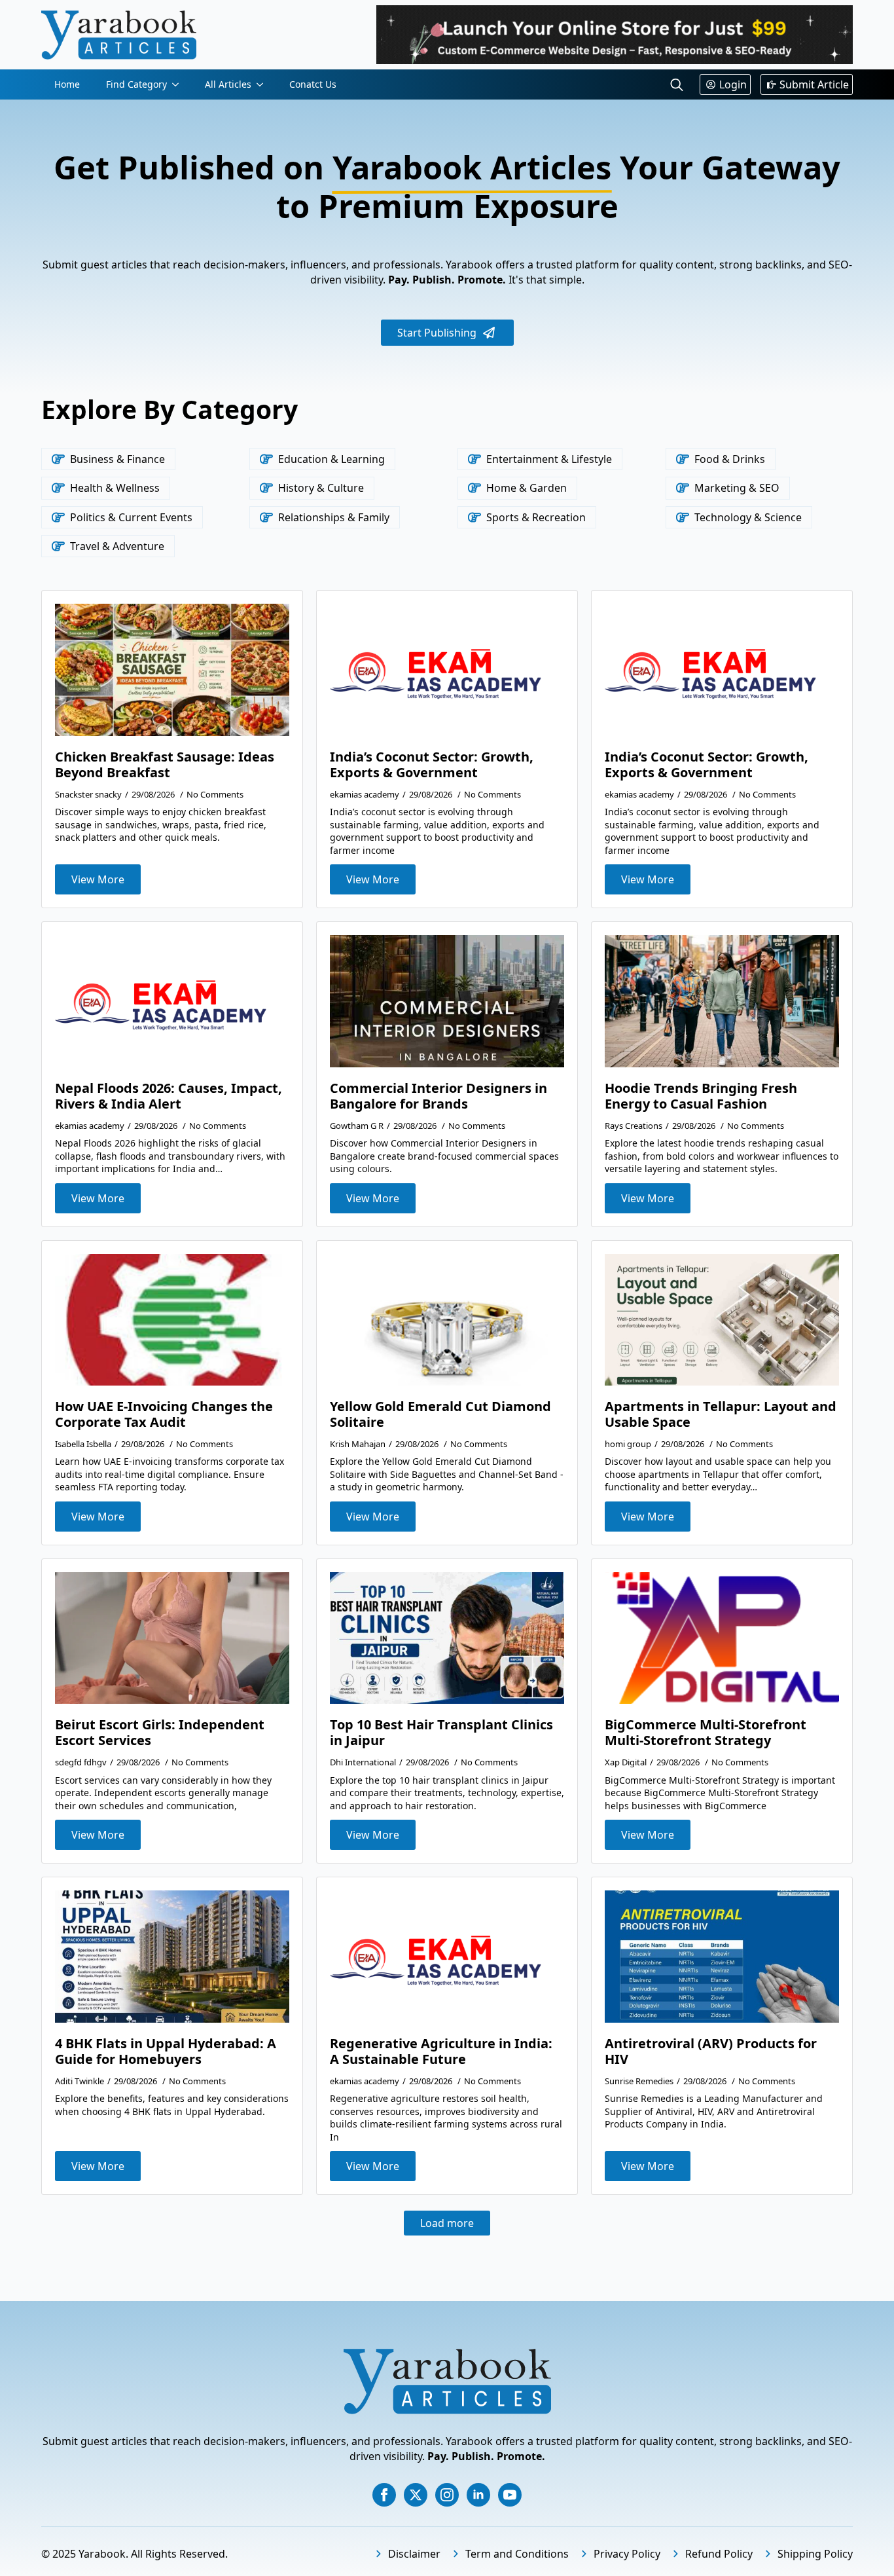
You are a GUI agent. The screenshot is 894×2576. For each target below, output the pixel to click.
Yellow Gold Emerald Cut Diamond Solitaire (440, 1414)
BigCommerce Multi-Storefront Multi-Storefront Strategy (706, 1733)
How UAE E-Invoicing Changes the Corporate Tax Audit (164, 1414)
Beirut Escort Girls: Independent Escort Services (160, 1733)
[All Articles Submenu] (264, 84)
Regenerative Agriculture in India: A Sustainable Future (441, 2052)
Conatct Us (313, 84)
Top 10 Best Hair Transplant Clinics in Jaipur (441, 1733)
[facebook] (384, 2495)
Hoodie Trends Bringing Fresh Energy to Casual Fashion (701, 1096)
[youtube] (510, 2495)
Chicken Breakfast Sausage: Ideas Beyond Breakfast (165, 765)
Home (67, 84)
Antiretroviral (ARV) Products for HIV (711, 2052)
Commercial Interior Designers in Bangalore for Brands (438, 1096)
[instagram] (447, 2495)
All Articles (228, 84)
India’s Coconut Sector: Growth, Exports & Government (432, 765)
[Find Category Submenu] (179, 84)
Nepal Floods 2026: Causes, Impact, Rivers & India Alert (169, 1096)
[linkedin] (478, 2495)
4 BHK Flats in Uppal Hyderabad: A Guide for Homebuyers (166, 2052)
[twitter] (416, 2495)
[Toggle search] (677, 84)
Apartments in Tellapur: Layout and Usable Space (721, 1414)
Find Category (136, 84)
